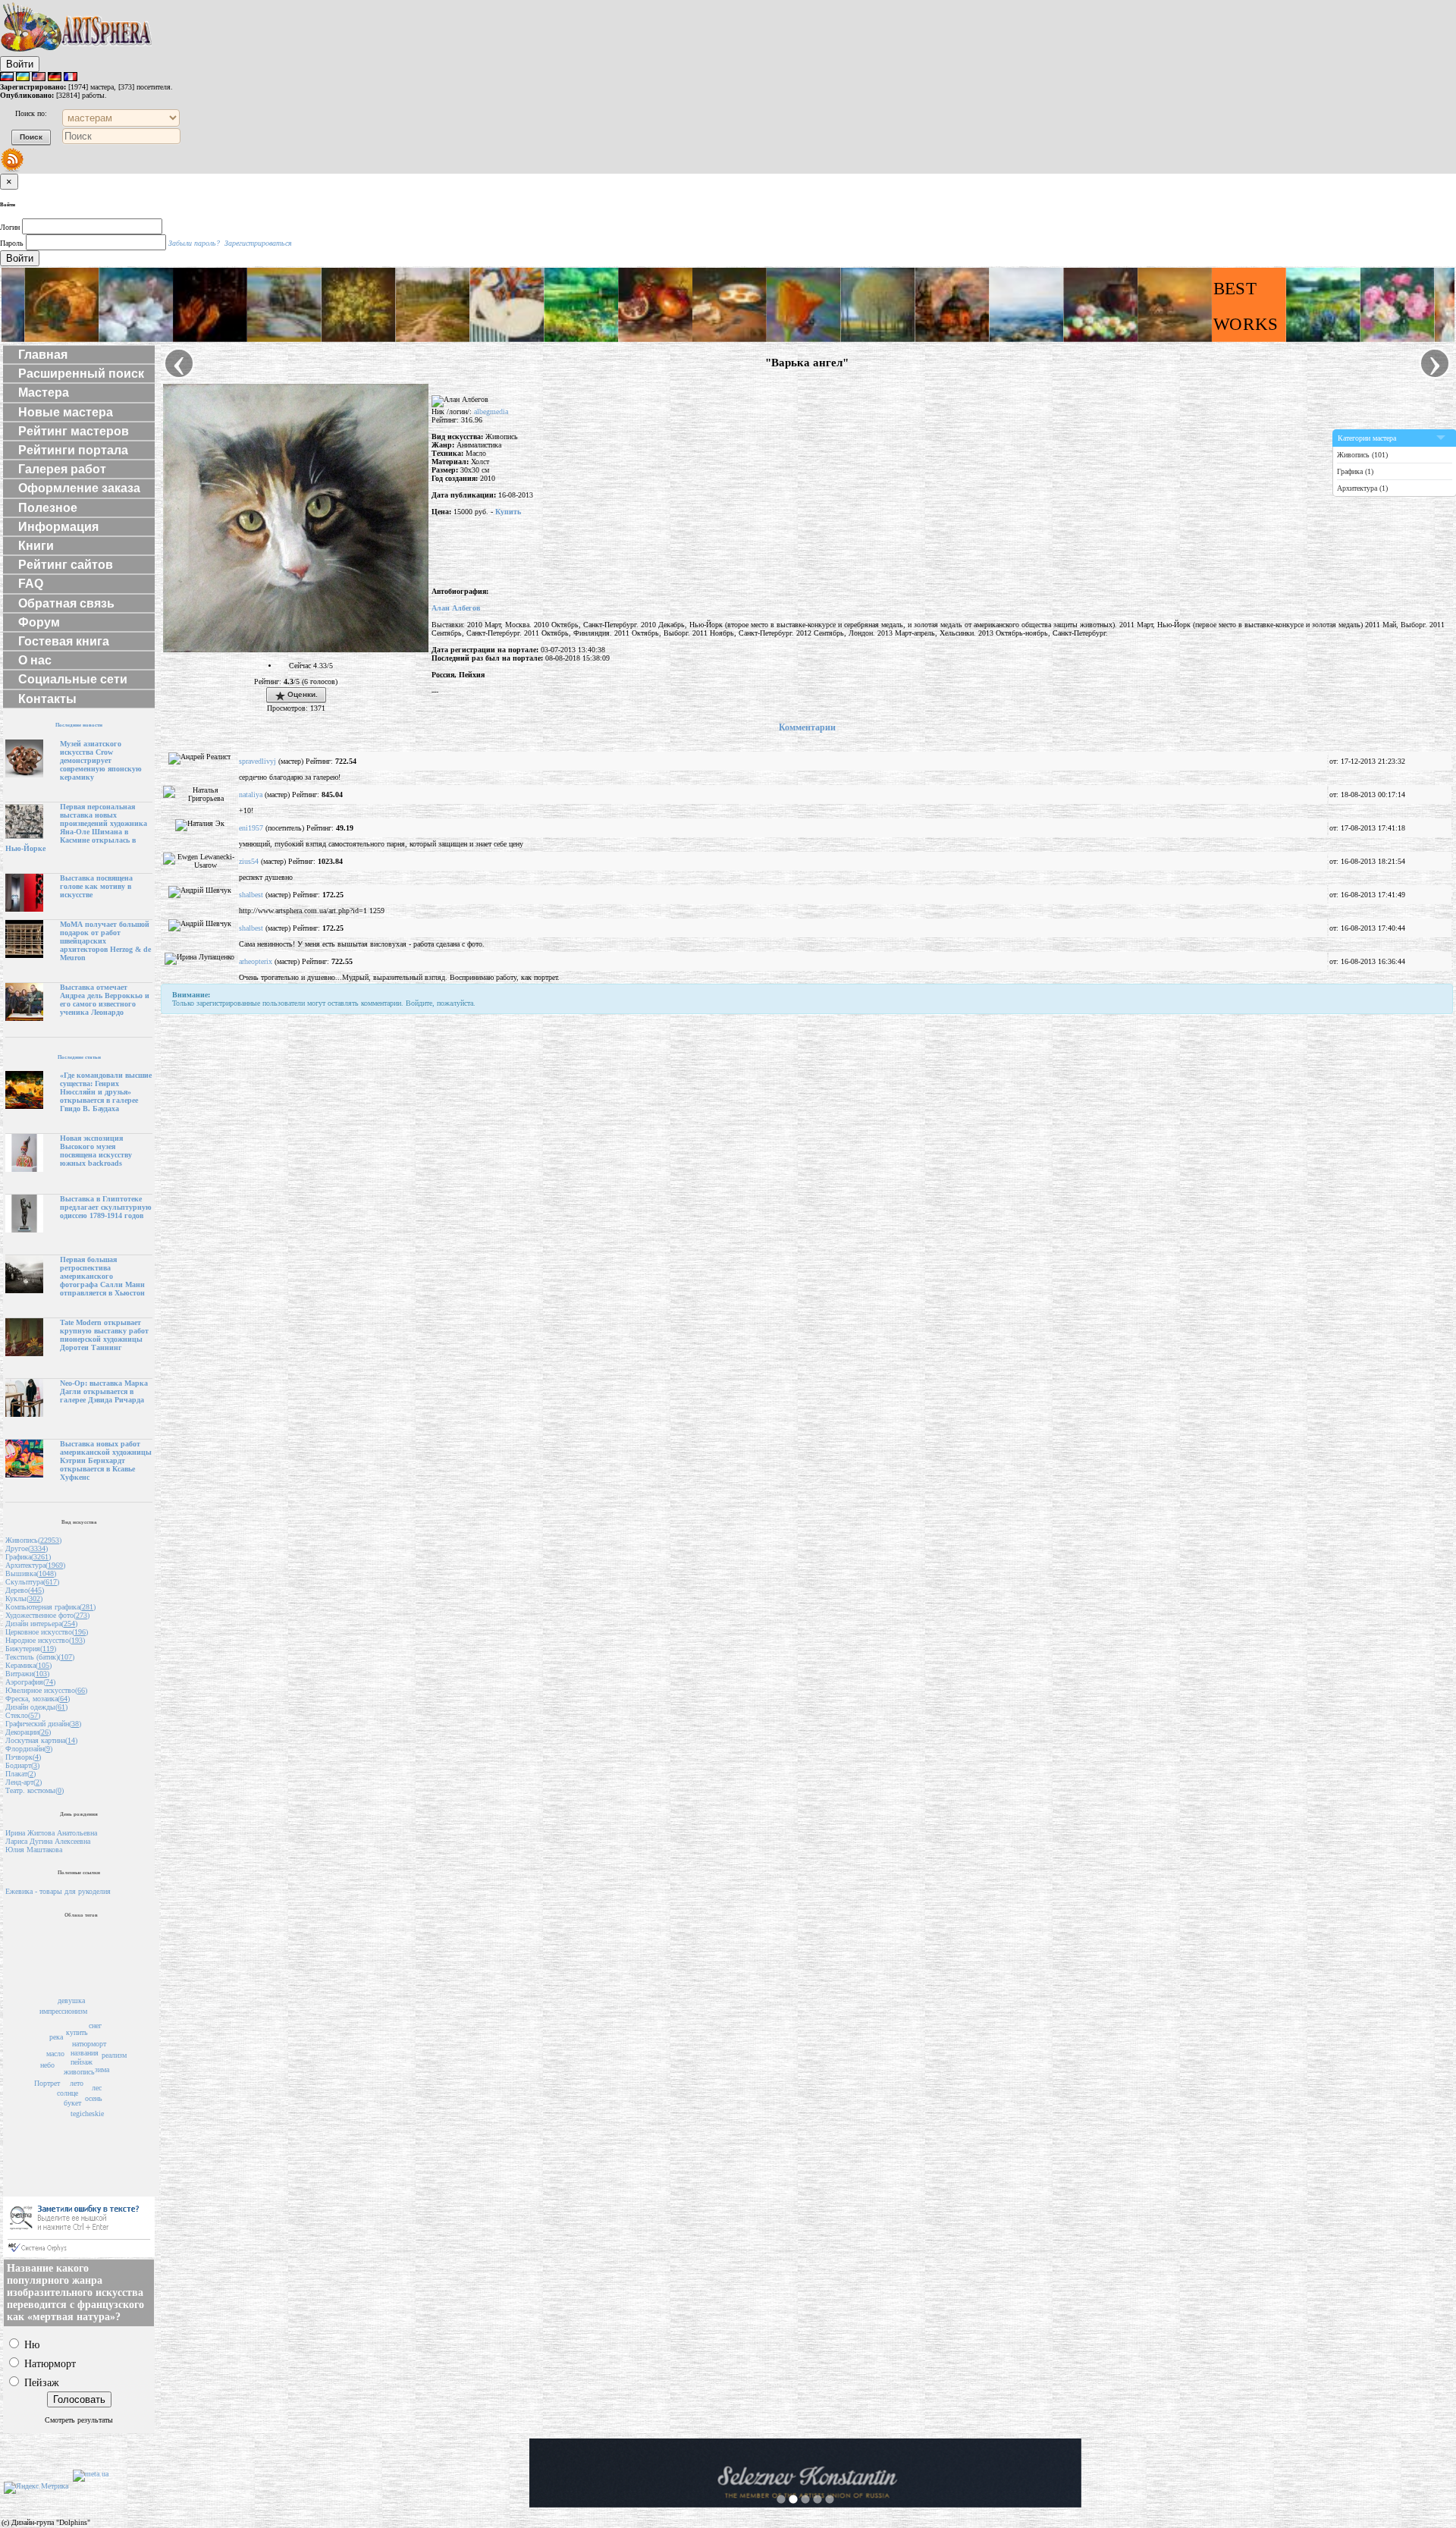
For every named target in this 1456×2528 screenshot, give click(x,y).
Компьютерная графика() (50, 1607)
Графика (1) (1355, 471)
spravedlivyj (257, 761)
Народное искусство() (45, 1640)
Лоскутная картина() (41, 1740)
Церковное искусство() (47, 1632)
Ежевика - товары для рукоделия (58, 1891)
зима (102, 2070)
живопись (79, 2072)
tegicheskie (87, 2113)
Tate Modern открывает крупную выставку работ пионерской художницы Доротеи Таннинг (104, 1335)
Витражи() (27, 1674)
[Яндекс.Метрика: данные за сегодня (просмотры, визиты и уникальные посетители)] (36, 2488)
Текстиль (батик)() (40, 1657)
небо (47, 2065)
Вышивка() (31, 1573)
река (56, 2037)
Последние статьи (79, 1057)
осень (94, 2098)
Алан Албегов (456, 608)
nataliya (251, 795)
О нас (35, 660)
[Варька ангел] (296, 650)
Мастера (44, 393)
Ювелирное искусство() (46, 1690)
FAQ (31, 584)
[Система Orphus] (79, 2255)
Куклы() (24, 1598)
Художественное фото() (47, 1615)
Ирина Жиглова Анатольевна (51, 1833)
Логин (10, 227)
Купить (508, 512)
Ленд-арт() (24, 1782)
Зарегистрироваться (258, 243)
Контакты (47, 699)
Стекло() (23, 1715)
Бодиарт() (22, 1765)
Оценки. (301, 694)
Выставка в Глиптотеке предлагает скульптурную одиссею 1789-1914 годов (106, 1207)
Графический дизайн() (43, 1724)
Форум (39, 622)
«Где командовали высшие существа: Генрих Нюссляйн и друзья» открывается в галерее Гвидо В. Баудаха (106, 1092)
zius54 (249, 861)
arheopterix (256, 961)
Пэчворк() (23, 1757)
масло (55, 2054)
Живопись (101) (1362, 455)
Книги (36, 546)
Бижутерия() (31, 1649)
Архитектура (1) (1362, 488)
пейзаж (82, 2062)
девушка (71, 2000)
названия (85, 2053)
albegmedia (491, 411)
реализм (114, 2055)
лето (77, 2083)
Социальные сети (73, 679)
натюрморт (89, 2044)
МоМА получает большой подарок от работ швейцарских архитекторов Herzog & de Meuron (105, 941)
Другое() (27, 1548)
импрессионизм (63, 2011)
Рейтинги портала (73, 450)
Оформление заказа (79, 488)
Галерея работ (62, 469)
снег (95, 2026)
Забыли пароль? (194, 243)
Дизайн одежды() (36, 1707)
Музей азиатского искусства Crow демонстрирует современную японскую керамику (101, 760)
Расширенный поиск (81, 374)
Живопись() (33, 1540)
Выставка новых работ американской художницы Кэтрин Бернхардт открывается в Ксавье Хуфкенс (106, 1460)
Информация (58, 527)
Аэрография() (30, 1682)
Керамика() (28, 1665)
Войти (20, 64)
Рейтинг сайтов (66, 565)
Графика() (28, 1557)
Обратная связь (66, 603)
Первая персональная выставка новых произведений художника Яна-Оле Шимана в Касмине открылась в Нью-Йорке (76, 827)
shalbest (251, 895)
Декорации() (28, 1732)
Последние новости (79, 725)
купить (77, 2032)
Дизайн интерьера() (41, 1624)
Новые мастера (66, 412)
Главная (43, 355)
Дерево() (25, 1590)
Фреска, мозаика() (38, 1699)
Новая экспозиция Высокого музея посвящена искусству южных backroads (96, 1151)
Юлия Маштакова (34, 1850)
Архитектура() (35, 1565)
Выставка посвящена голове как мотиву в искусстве (96, 886)
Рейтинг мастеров (74, 431)
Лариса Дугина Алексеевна (48, 1841)
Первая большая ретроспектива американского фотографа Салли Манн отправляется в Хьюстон (102, 1276)
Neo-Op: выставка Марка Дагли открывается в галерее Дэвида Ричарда (104, 1391)
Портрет (47, 2083)
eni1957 (251, 828)
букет (72, 2103)
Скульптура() (32, 1582)
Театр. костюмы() (35, 1790)
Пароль (12, 243)
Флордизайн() (29, 1749)
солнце (67, 2093)
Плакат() (20, 1774)
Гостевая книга (64, 641)
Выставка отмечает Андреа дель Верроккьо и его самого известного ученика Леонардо (105, 1000)
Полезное (48, 508)
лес (97, 2088)
